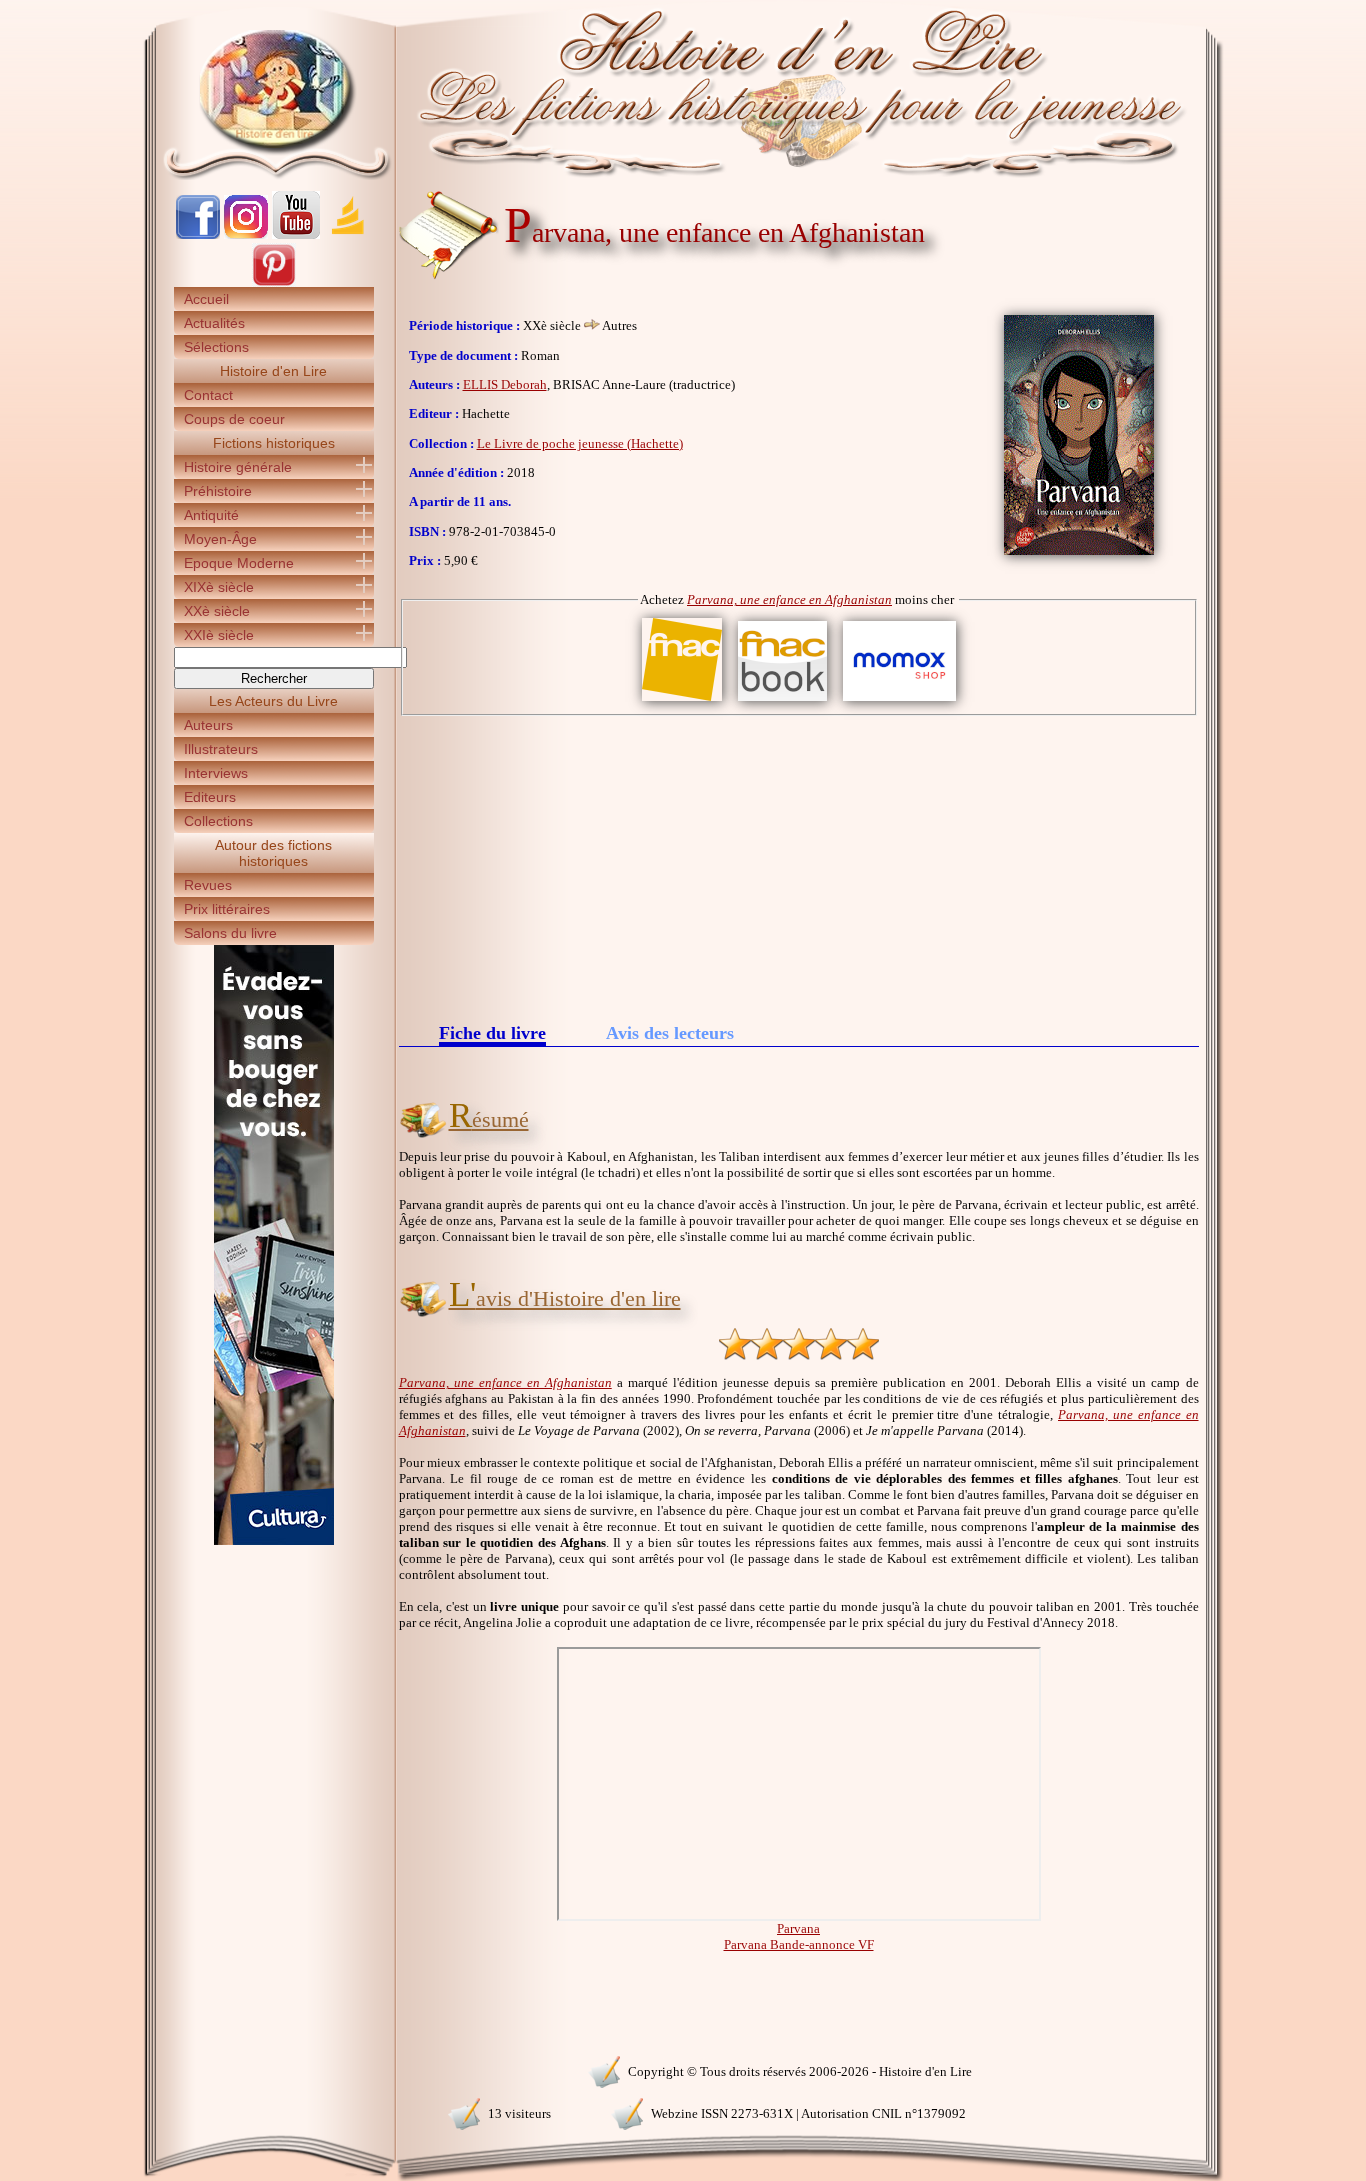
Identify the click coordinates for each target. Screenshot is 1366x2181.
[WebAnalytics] (273, 2069)
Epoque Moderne (239, 563)
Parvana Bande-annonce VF (799, 1944)
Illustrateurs (221, 749)
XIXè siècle (219, 587)
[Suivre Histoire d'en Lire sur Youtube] (296, 234)
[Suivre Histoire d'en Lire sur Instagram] (246, 234)
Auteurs (208, 725)
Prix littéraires (227, 909)
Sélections (216, 347)
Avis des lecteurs (670, 1033)
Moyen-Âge (220, 539)
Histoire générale (238, 467)
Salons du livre (230, 933)
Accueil (206, 299)
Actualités (214, 323)
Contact (208, 395)
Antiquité (211, 515)
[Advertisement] (799, 866)
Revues (208, 885)
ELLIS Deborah (505, 384)
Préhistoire (218, 491)
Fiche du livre (492, 1034)
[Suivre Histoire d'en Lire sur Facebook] (198, 234)
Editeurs (210, 797)
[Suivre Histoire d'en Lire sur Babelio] (348, 234)
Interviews (216, 773)
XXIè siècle (219, 635)
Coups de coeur (234, 419)
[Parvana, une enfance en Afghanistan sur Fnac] (682, 701)
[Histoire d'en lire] (683, 90)
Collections (218, 821)
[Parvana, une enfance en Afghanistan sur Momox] (899, 701)
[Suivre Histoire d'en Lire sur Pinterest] (274, 282)
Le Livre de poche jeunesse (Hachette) (580, 443)
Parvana (798, 1928)
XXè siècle (217, 611)
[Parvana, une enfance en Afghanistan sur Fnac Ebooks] (782, 701)
